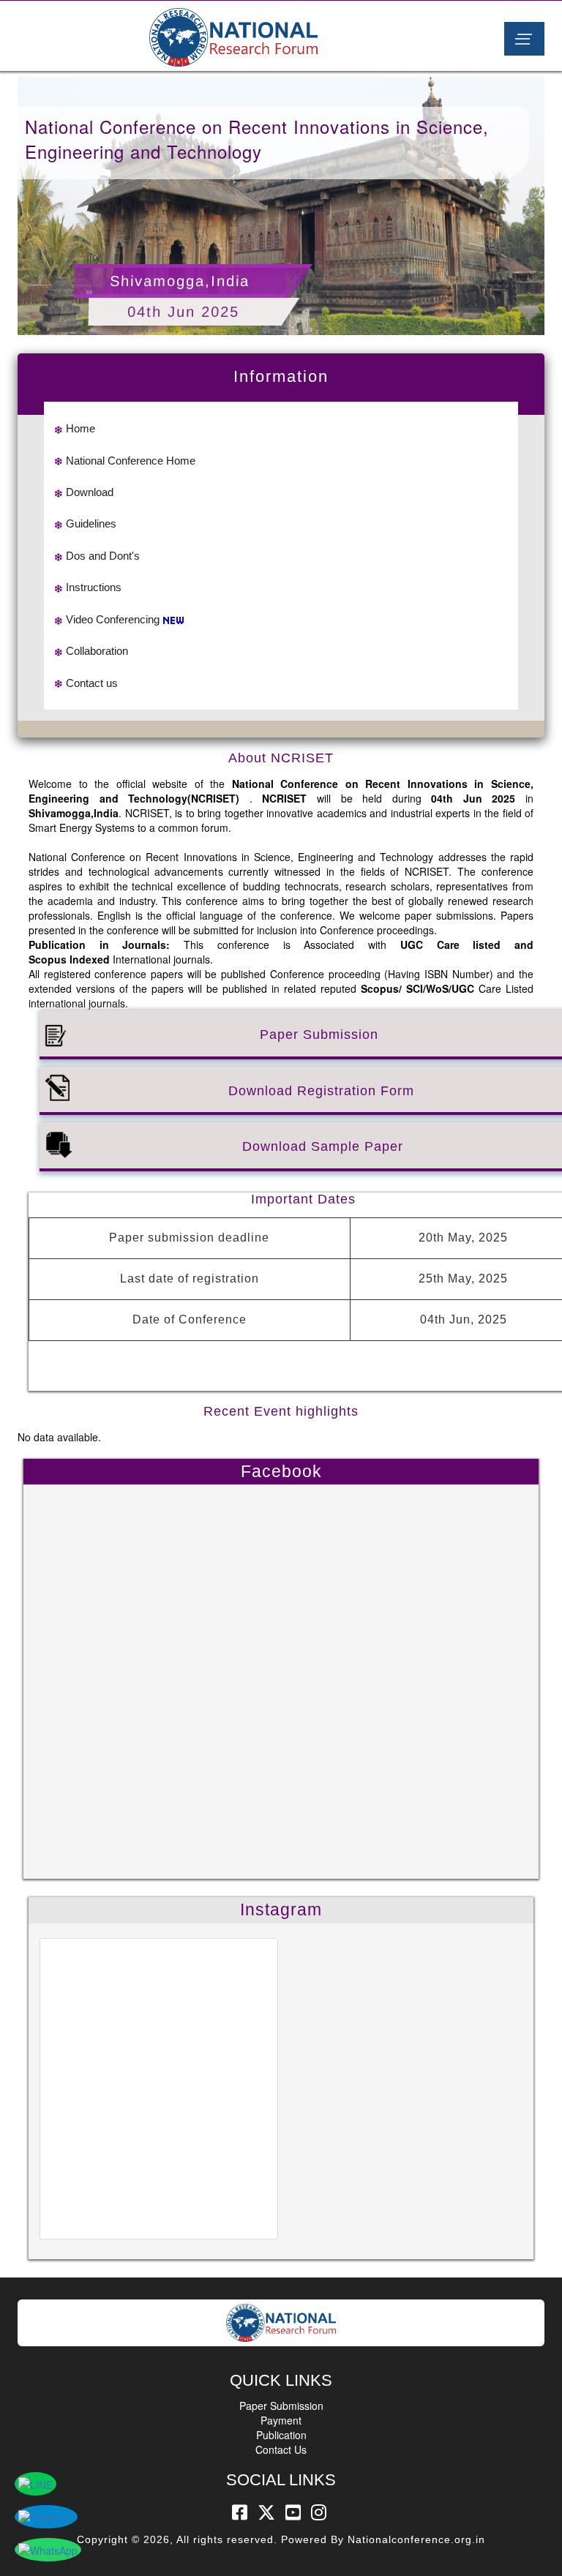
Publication (281, 2435)
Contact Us (281, 2449)
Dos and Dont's (103, 556)
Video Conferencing (113, 619)
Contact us (92, 683)
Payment (281, 2420)
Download (90, 492)
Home (80, 428)
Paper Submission (281, 2406)
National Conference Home (131, 461)
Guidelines (91, 523)
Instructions (94, 587)
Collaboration (97, 651)
